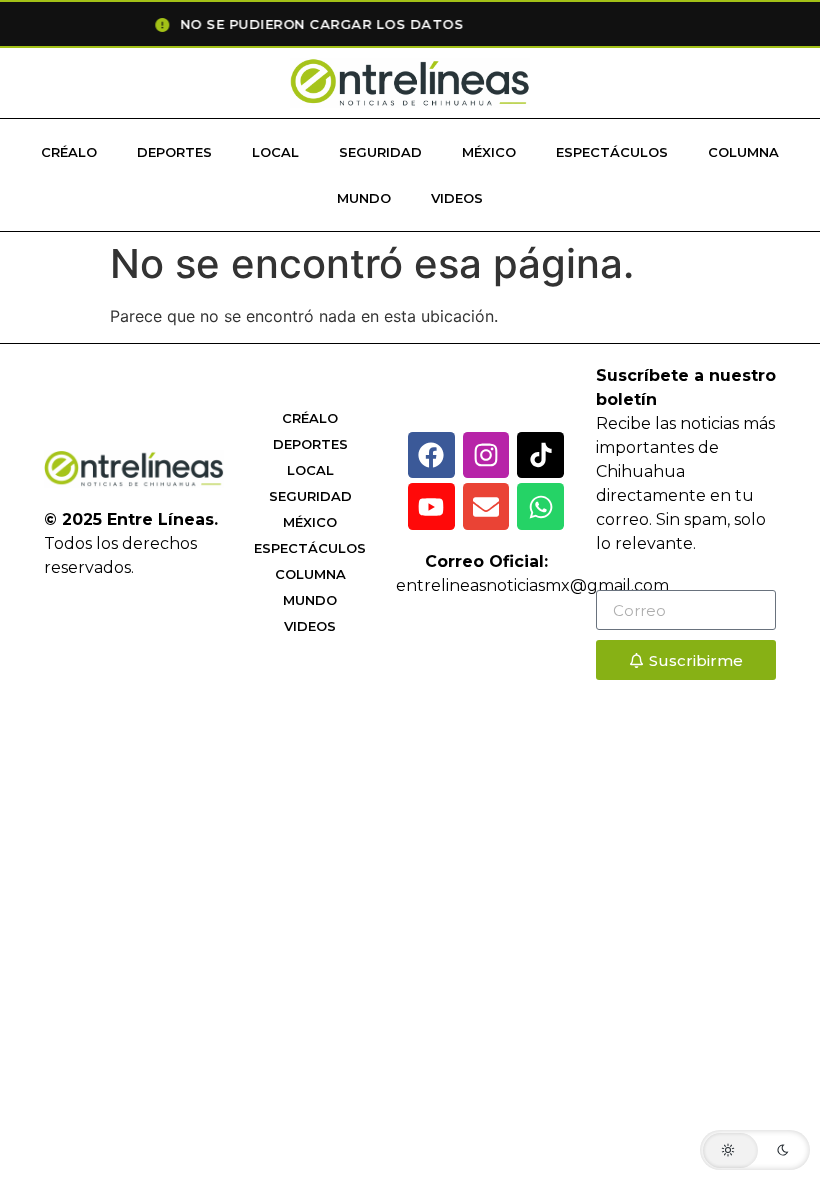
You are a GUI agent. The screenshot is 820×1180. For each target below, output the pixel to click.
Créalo (69, 152)
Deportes (174, 152)
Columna (743, 152)
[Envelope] (486, 506)
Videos (457, 198)
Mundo (364, 198)
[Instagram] (486, 455)
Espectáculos (612, 152)
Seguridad (380, 152)
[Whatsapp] (540, 506)
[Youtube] (431, 506)
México (489, 152)
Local (275, 152)
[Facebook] (431, 455)
